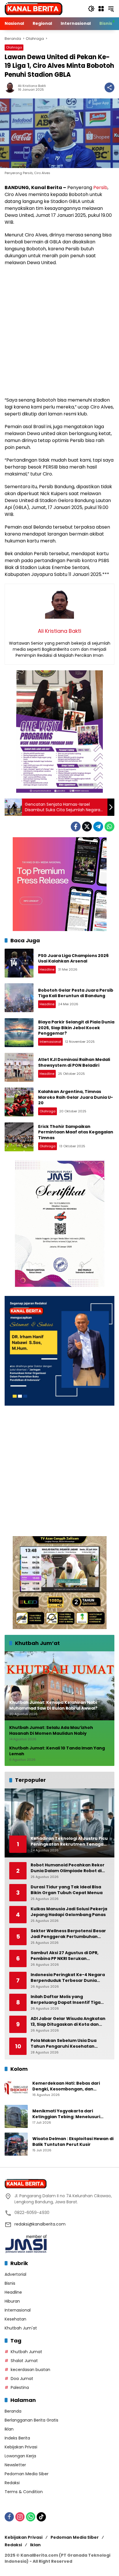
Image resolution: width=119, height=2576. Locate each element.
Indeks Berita (17, 2438)
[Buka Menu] (101, 9)
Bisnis (10, 2283)
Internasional (50, 1042)
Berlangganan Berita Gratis (31, 2420)
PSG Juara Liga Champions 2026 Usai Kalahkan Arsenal (73, 958)
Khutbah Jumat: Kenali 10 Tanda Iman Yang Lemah (57, 1751)
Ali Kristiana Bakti (32, 86)
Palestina (20, 2387)
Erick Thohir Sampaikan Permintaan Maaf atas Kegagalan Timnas (76, 1132)
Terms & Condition (24, 2492)
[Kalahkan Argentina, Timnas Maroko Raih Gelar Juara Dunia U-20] (19, 1102)
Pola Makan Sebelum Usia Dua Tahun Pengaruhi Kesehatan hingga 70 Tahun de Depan (64, 2044)
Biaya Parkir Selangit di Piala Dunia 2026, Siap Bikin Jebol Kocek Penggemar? (76, 1028)
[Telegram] (98, 827)
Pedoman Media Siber (27, 2474)
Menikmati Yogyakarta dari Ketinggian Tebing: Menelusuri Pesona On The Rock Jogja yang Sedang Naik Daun (67, 2114)
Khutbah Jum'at (21, 2328)
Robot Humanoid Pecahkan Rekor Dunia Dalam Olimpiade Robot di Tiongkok (68, 1868)
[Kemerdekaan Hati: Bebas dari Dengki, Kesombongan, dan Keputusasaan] (16, 2089)
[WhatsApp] (109, 827)
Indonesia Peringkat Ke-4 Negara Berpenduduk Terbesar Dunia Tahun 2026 (68, 1978)
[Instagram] (20, 2517)
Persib (100, 188)
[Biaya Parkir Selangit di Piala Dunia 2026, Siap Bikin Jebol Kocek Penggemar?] (19, 1033)
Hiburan (12, 2301)
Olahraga (14, 47)
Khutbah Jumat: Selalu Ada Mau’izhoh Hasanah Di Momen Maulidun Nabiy (51, 1731)
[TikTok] (41, 2517)
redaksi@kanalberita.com (40, 2224)
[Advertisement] (59, 331)
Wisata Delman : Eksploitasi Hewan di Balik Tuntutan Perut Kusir (73, 2142)
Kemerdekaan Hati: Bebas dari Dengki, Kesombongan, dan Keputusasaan (66, 2086)
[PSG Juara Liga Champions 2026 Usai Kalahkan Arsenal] (19, 963)
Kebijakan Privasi (21, 2447)
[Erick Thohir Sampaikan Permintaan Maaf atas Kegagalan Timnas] (19, 1137)
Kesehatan (15, 2319)
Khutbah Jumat (26, 2352)
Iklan (9, 2429)
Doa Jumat (22, 2379)
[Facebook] (76, 827)
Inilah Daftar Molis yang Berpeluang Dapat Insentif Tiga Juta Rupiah (66, 2000)
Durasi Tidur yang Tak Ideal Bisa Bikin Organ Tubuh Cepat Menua (67, 1890)
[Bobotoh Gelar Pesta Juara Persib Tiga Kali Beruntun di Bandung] (19, 998)
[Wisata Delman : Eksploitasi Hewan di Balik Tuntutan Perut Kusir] (16, 2144)
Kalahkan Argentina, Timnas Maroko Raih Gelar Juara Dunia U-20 (76, 1097)
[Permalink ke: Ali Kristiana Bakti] (11, 87)
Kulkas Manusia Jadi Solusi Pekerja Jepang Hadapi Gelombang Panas (69, 1912)
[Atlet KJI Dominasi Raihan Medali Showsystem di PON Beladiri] (19, 1067)
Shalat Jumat (24, 2361)
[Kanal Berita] (34, 8)
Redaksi (12, 2483)
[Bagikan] (109, 87)
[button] (91, 9)
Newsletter (15, 2465)
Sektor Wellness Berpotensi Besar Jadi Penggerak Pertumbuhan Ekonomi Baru (68, 1934)
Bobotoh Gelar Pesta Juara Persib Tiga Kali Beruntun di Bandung (76, 993)
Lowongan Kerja (20, 2456)
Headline (47, 969)
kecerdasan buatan (30, 2370)
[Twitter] (87, 827)
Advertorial (15, 2274)
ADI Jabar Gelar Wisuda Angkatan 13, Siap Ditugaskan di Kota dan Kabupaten (68, 2022)
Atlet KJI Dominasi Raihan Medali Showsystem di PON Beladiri (74, 1062)
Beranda (13, 2411)
